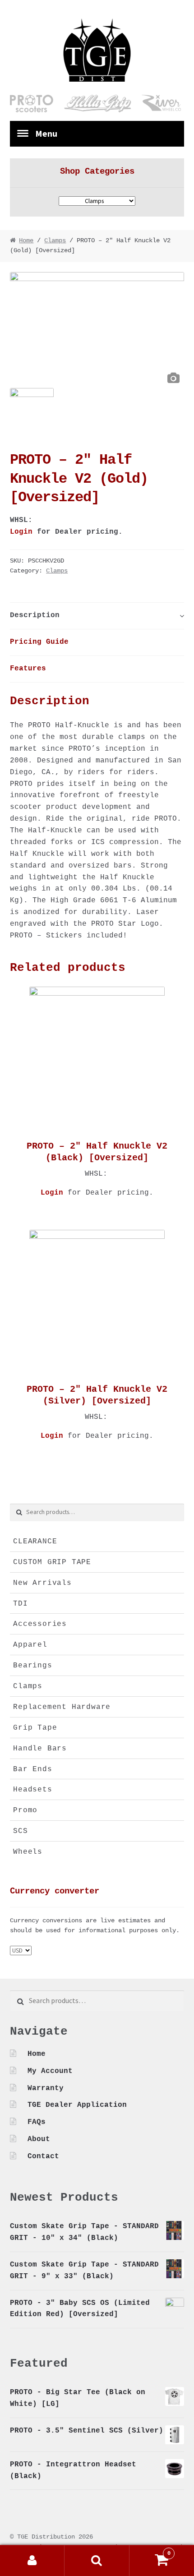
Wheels (28, 1852)
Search (97, 2561)
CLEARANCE (35, 1542)
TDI (20, 1604)
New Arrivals (42, 1583)
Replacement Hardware (62, 1707)
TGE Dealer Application (77, 2105)
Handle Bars (40, 1749)
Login (21, 532)
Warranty (46, 2088)
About (39, 2139)
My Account (50, 2071)
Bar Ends (32, 1769)
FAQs (37, 2122)
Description (35, 615)
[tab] (97, 616)
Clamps (55, 241)
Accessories (40, 1624)
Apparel (30, 1645)
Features (28, 669)
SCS (20, 1831)
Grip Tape (35, 1728)
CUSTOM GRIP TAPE (52, 1562)
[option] (97, 330)
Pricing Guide (39, 642)
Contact (43, 2156)
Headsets (32, 1790)
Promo (25, 1810)
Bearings (32, 1666)
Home (26, 241)
